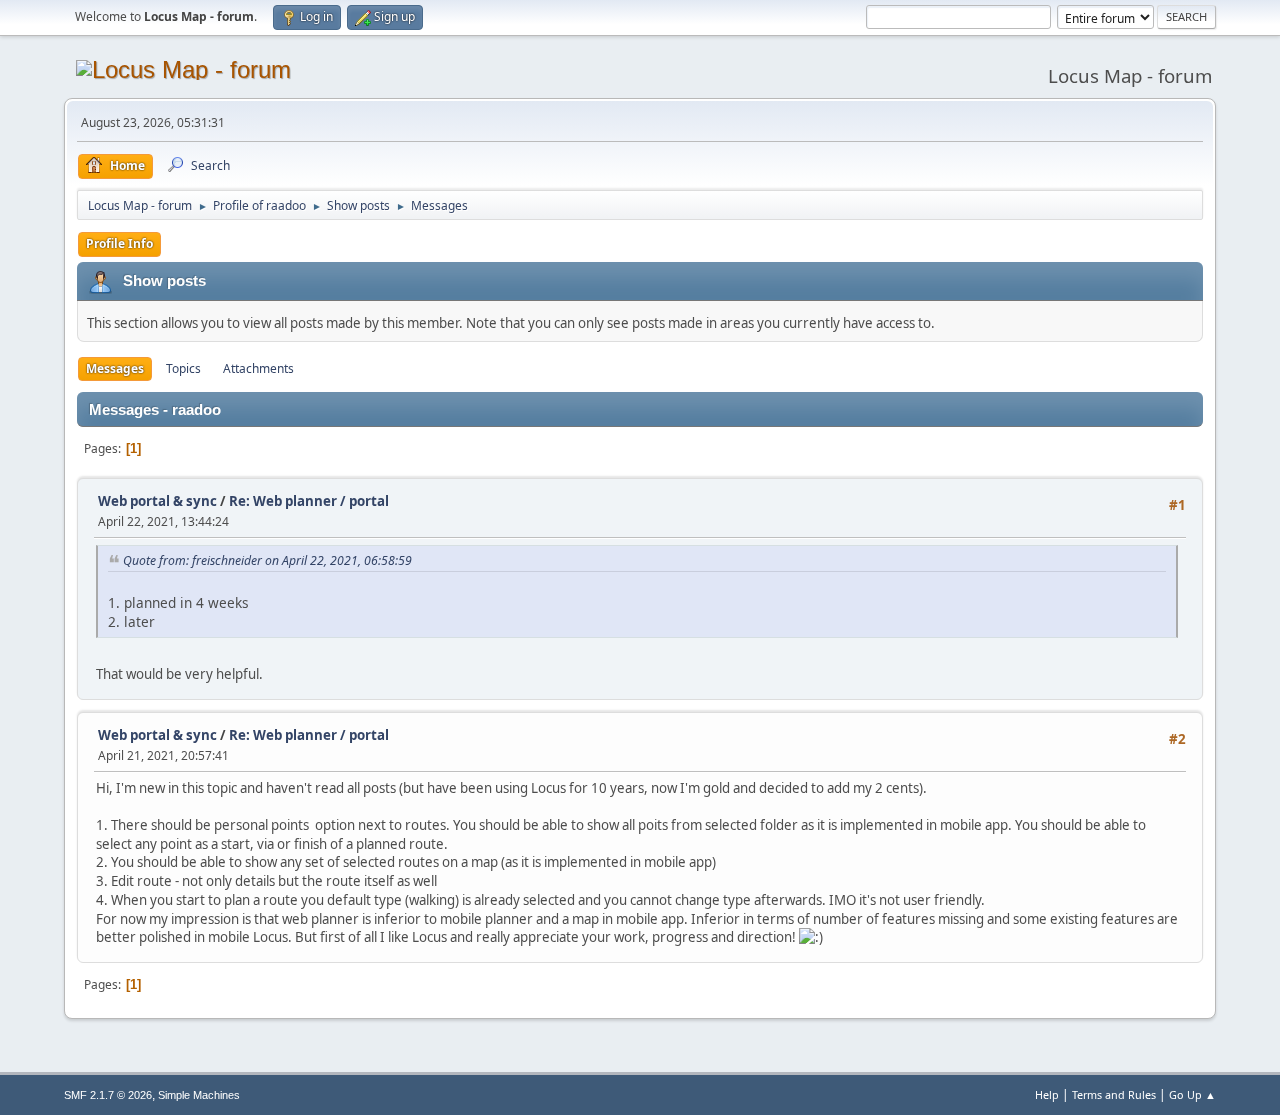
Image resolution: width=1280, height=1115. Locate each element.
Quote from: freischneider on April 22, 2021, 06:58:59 (267, 560)
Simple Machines (199, 1095)
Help (1047, 1094)
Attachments (258, 368)
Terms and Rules (1114, 1094)
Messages (115, 368)
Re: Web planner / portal (309, 501)
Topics (183, 368)
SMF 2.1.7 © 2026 (108, 1095)
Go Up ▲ (1192, 1094)
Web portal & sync (157, 501)
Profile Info (119, 243)
